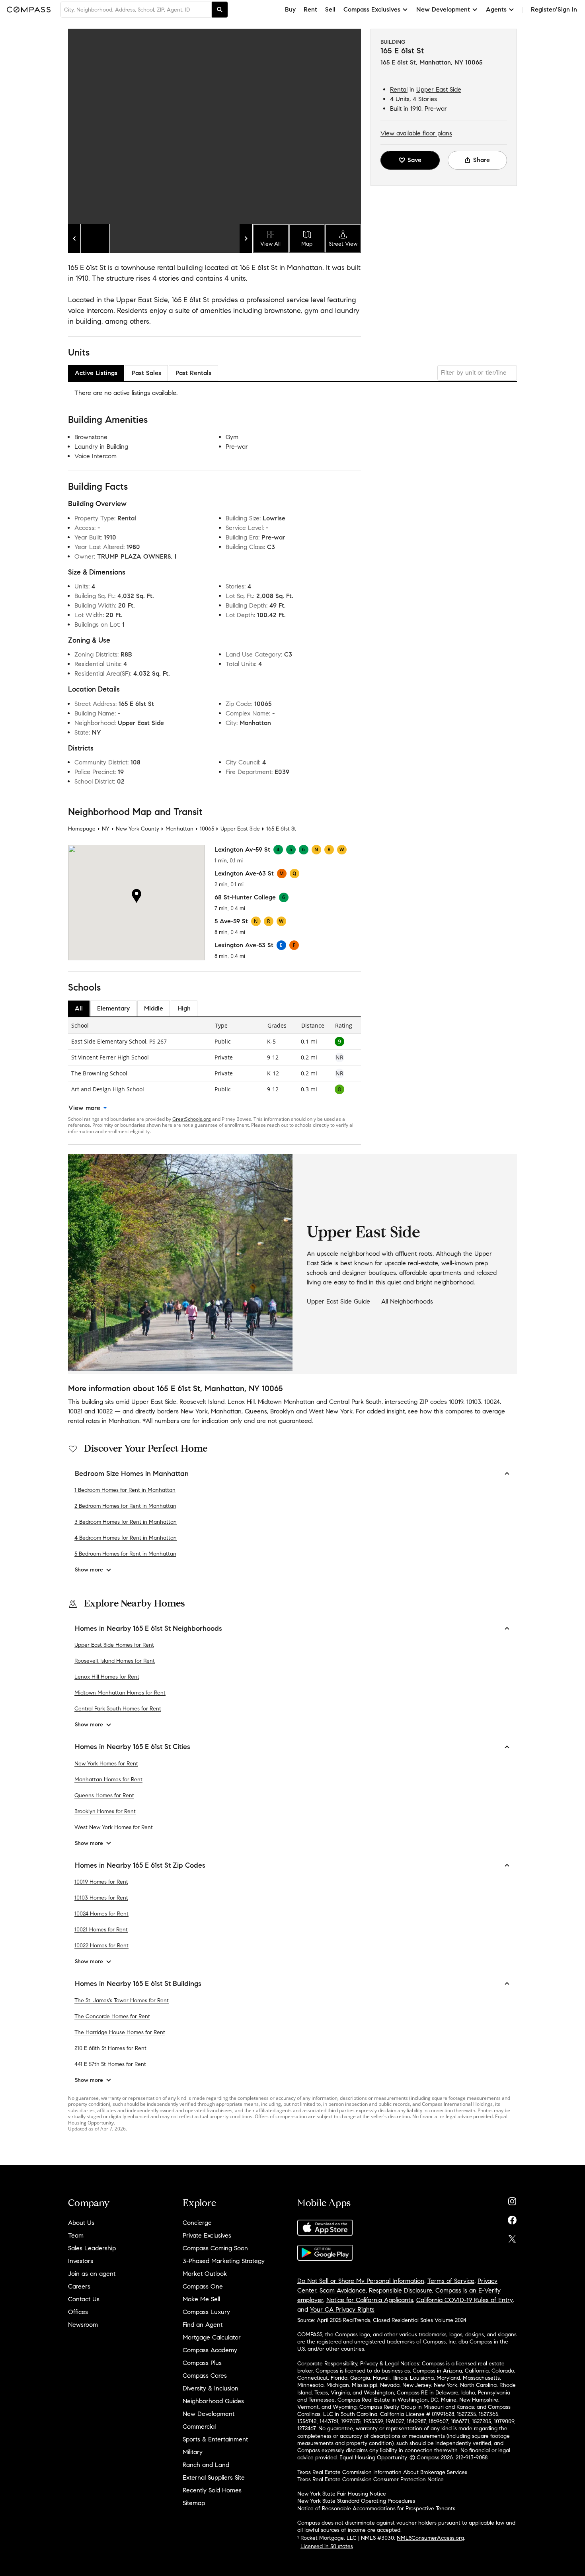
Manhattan (179, 829)
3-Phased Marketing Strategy (224, 2261)
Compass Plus (202, 2363)
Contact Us (84, 2299)
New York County (137, 829)
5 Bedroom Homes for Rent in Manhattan (125, 1554)
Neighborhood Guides (213, 2401)
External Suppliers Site (214, 2477)
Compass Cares (205, 2376)
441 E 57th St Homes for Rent (110, 2064)
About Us (81, 2223)
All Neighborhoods (407, 1301)
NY (106, 829)
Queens (256, 1411)
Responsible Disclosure (401, 2290)
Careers (79, 2286)
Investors (81, 2261)
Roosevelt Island (202, 1402)
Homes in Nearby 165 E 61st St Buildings (138, 1984)
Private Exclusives (207, 2235)
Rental (399, 89)
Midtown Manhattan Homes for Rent (120, 1693)
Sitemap (194, 2503)
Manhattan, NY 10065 (451, 62)
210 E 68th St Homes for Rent (110, 2048)
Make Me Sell (201, 2299)
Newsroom (83, 2325)
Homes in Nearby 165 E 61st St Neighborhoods (148, 1628)
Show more (89, 1570)
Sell (330, 9)
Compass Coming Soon (215, 2248)
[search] (220, 10)
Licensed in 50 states (327, 2546)
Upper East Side (439, 89)
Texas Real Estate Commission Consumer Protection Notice (370, 2479)
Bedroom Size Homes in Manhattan (132, 1474)
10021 (75, 1411)
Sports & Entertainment (215, 2439)
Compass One (203, 2286)
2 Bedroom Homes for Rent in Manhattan (125, 1506)
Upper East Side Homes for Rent (114, 1645)
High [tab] (184, 1008)
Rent (310, 9)
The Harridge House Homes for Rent (120, 2032)
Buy (290, 9)
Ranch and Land (206, 2465)
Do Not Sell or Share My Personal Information (361, 2281)
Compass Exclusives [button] (372, 9)
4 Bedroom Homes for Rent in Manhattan (126, 1538)
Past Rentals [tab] (193, 373)
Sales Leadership (92, 2248)
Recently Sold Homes (212, 2490)
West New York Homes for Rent (114, 1827)
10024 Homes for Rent (101, 1914)
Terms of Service (451, 2281)
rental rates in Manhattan (104, 1421)
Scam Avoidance (343, 2290)
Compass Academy (210, 2350)
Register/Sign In (554, 9)
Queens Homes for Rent (104, 1795)
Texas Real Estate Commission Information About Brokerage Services (382, 2472)
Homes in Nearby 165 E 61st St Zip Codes (140, 1865)
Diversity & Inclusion (211, 2388)
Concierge (197, 2223)
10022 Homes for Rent (101, 1946)
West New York (331, 1411)
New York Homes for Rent (106, 1764)
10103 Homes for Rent (101, 1898)
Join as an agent (92, 2274)
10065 (207, 829)
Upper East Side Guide (338, 1301)
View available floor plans (416, 133)
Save (414, 160)
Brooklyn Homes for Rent (105, 1811)
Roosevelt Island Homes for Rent (115, 1661)
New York (194, 1411)
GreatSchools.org (192, 1119)
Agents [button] (496, 9)
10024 (492, 1402)
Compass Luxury (206, 2312)
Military (193, 2452)
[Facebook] (512, 2218)
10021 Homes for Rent (101, 1930)
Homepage (82, 829)
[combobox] (136, 10)
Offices (78, 2312)
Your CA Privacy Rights (342, 2309)
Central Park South (355, 1402)
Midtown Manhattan (286, 1402)
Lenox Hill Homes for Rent (107, 1677)
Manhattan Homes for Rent (108, 1780)
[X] (512, 2237)
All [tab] (79, 1008)
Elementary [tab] (113, 1008)
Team (76, 2235)
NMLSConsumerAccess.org (430, 2538)
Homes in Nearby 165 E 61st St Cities (133, 1747)
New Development (209, 2414)
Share (482, 160)
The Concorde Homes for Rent (112, 2016)
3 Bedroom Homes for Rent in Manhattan (126, 1522)
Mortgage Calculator (212, 2337)
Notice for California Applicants (370, 2300)
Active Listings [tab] (96, 373)
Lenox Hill (241, 1402)
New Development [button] (443, 9)
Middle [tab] (154, 1008)
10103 (474, 1402)
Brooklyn (282, 1411)
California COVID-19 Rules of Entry (464, 2300)
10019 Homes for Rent (101, 1882)
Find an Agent (203, 2325)
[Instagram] (512, 2200)
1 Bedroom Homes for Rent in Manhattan (125, 1490)
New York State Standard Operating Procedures (356, 2501)
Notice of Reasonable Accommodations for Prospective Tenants (376, 2509)
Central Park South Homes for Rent (118, 1709)
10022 (105, 1411)
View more (84, 1108)
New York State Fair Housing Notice (342, 2494)
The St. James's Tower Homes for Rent (122, 2000)
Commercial (199, 2426)
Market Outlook (205, 2274)
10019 (456, 1402)
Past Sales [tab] (146, 373)
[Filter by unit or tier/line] (477, 373)
